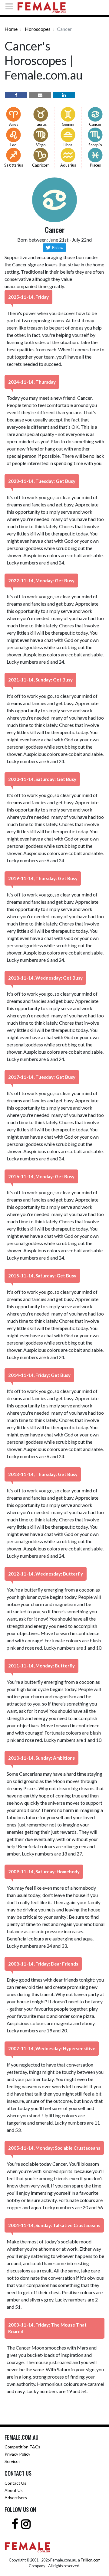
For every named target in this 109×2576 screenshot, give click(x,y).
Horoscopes (38, 29)
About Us (14, 2490)
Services (13, 2461)
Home (11, 29)
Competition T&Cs (22, 2447)
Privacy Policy (17, 2454)
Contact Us (15, 2483)
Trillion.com (91, 2560)
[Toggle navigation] (11, 6)
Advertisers (16, 2498)
